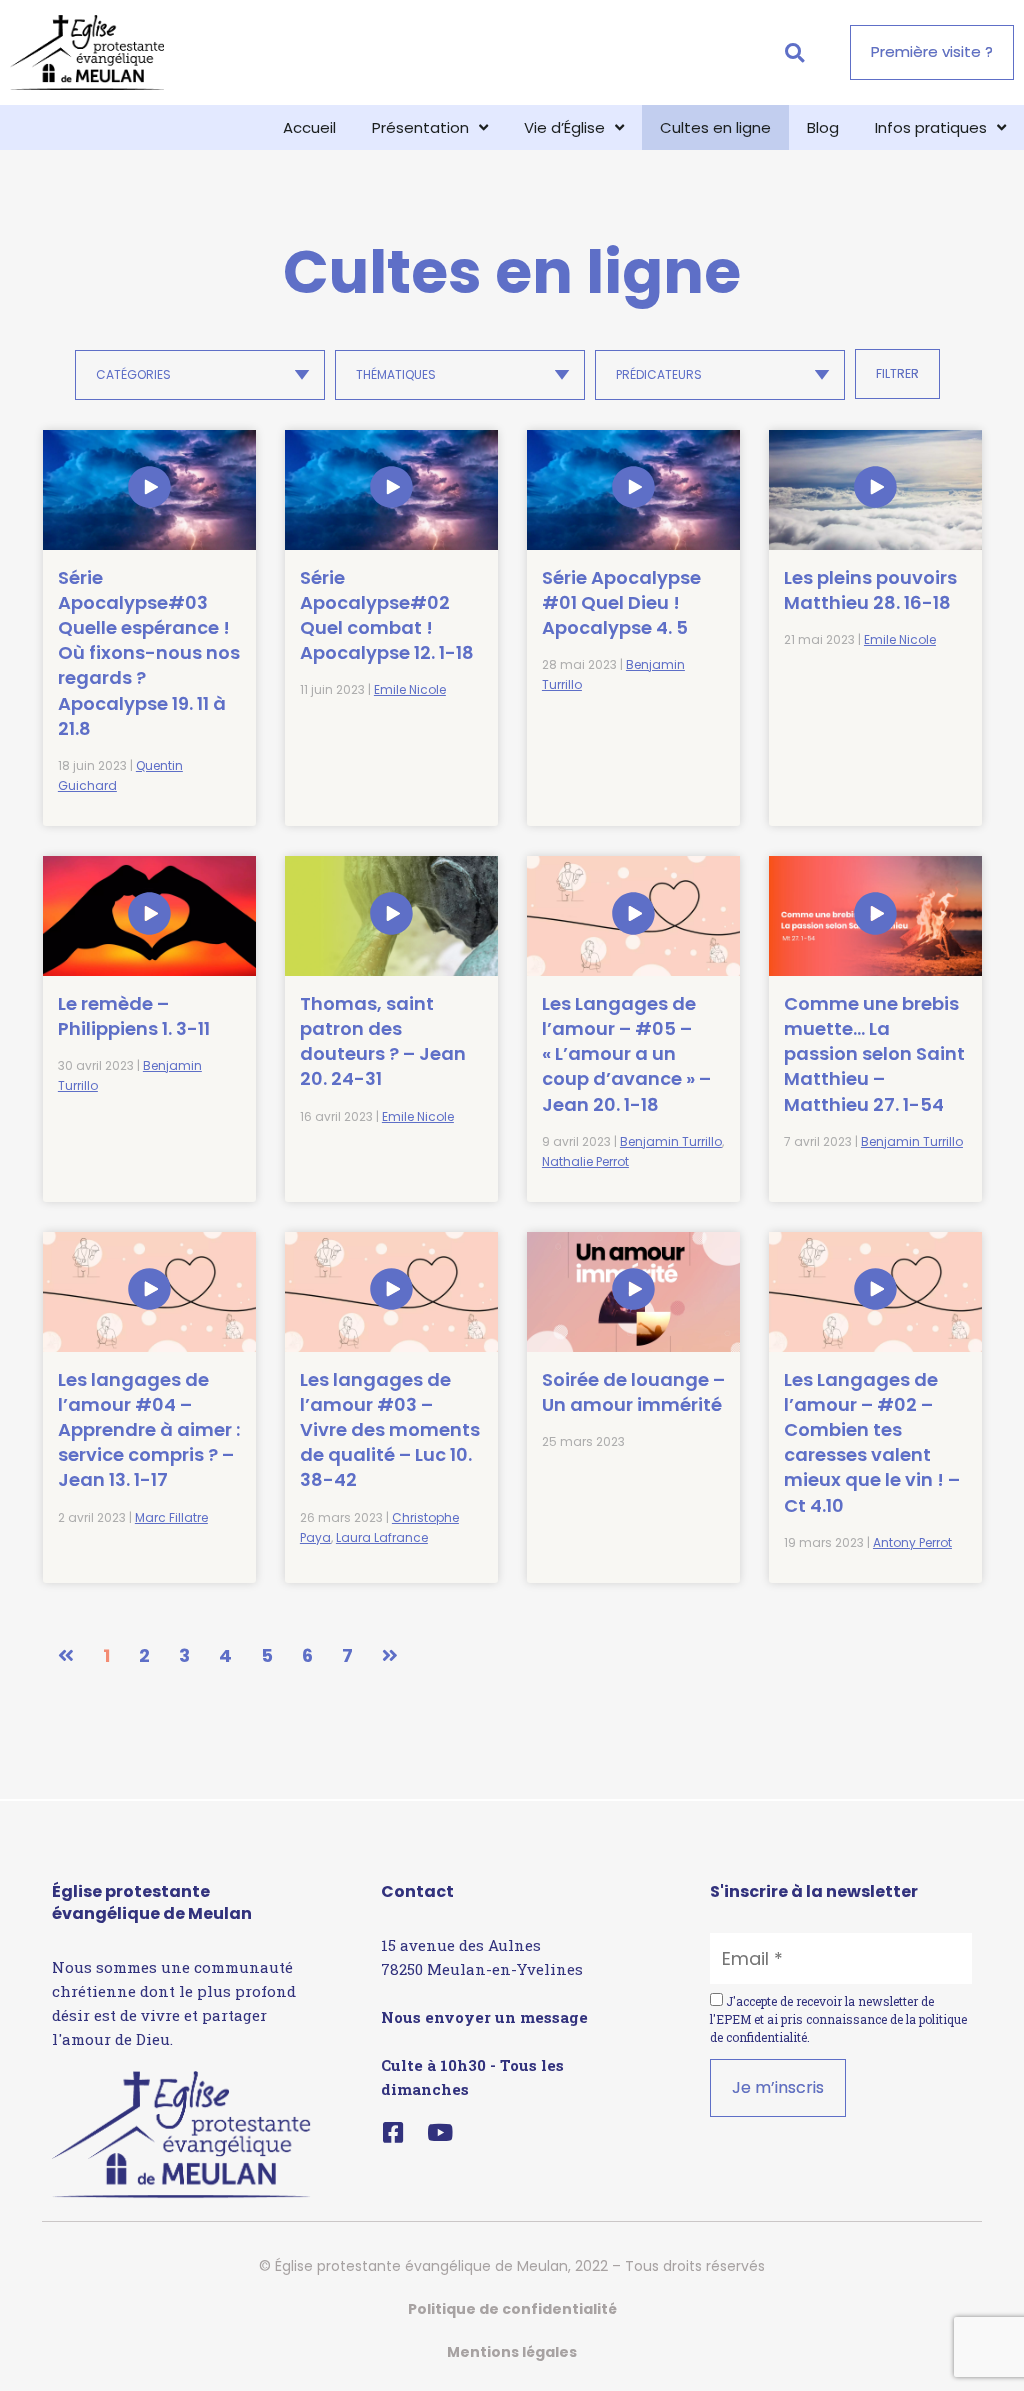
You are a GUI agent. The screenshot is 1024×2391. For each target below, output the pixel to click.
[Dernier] (390, 1656)
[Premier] (66, 1656)
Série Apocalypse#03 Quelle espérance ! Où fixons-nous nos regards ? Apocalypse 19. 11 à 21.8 (149, 653)
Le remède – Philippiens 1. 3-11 (134, 1016)
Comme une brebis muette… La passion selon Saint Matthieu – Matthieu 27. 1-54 (874, 1054)
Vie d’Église (564, 127)
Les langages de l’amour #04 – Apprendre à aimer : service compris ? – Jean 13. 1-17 (149, 1430)
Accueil (309, 127)
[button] (794, 52)
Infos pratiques (931, 127)
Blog (823, 127)
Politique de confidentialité (512, 2309)
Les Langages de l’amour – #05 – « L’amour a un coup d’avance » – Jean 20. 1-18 (626, 1054)
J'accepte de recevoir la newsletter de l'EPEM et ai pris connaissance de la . (838, 2019)
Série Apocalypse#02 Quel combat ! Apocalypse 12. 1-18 (387, 615)
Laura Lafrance (382, 1537)
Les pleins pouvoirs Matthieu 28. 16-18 (870, 590)
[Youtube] (439, 2132)
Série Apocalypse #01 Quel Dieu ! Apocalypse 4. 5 (621, 602)
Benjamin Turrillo (671, 1141)
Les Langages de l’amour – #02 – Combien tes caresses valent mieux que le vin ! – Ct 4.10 (872, 1442)
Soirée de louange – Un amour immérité (633, 1392)
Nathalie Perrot (585, 1161)
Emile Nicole (410, 689)
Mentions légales (512, 2352)
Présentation (420, 127)
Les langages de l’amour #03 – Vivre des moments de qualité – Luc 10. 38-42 (390, 1430)
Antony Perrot (912, 1542)
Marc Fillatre (171, 1517)
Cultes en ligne (715, 127)
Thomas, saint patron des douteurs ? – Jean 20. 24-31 (383, 1041)
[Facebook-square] (392, 2132)
